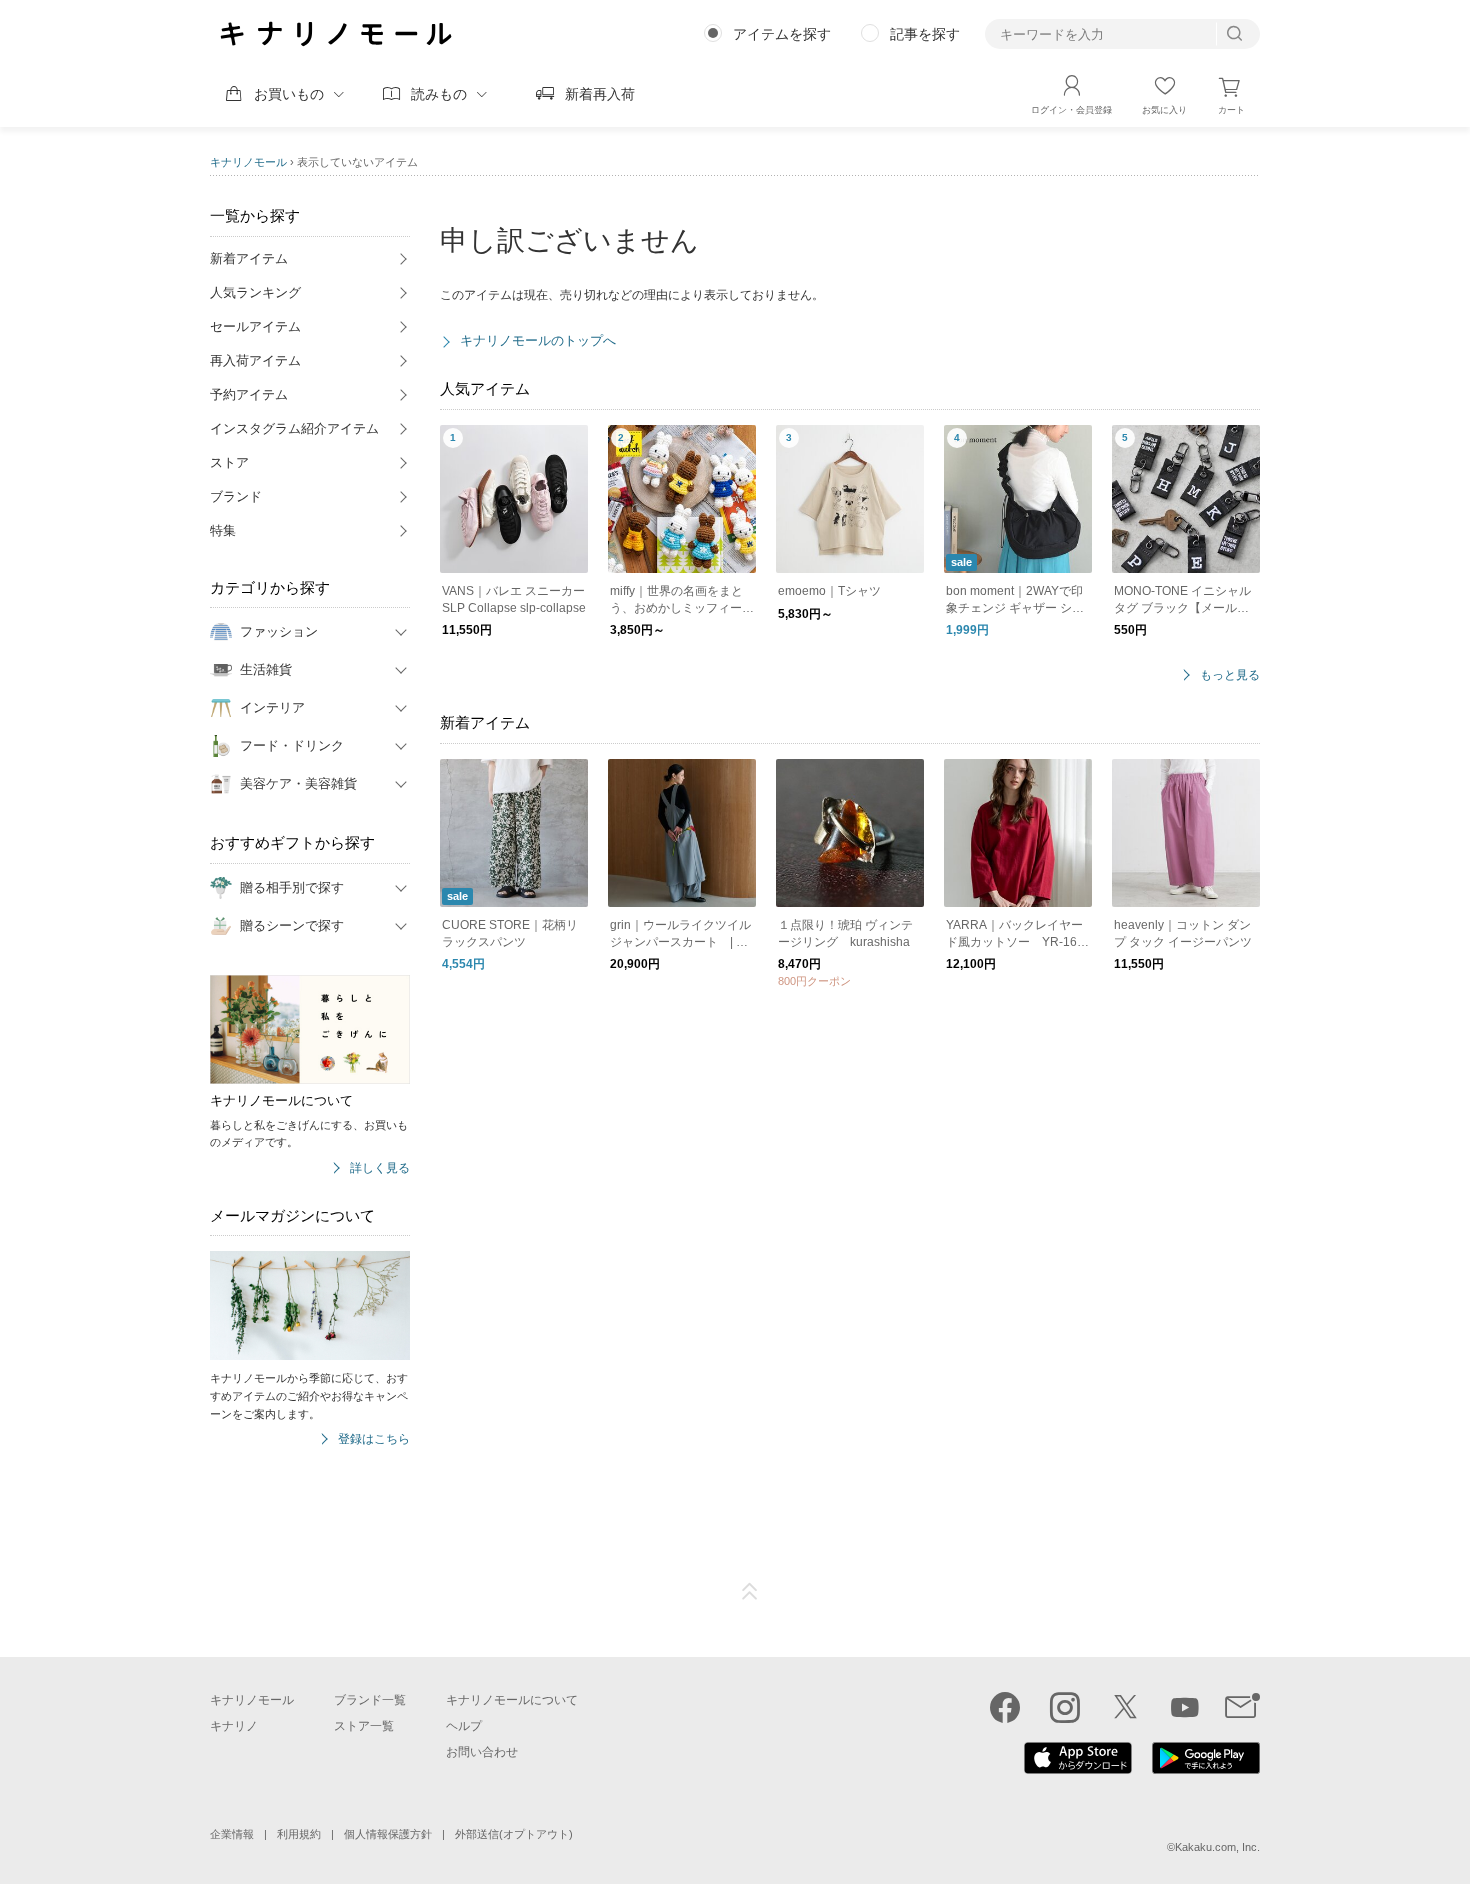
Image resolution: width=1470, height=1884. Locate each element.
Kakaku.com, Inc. (1217, 1847)
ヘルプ (464, 1726)
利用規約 (299, 1834)
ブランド (236, 496)
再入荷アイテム (255, 360)
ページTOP (750, 1592)
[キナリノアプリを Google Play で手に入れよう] (1206, 1769)
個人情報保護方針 (388, 1834)
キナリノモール (248, 162)
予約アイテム (249, 394)
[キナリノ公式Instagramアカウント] (1065, 1707)
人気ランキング (255, 292)
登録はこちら (374, 1439)
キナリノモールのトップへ (538, 340)
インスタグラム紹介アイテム (294, 428)
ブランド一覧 (370, 1700)
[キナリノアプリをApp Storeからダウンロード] (1078, 1769)
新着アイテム (249, 258)
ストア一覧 (364, 1726)
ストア (229, 462)
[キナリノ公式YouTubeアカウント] (1185, 1707)
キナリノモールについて (512, 1700)
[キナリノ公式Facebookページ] (1005, 1707)
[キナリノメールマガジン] (1242, 1707)
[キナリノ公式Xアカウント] (1125, 1707)
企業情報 (232, 1834)
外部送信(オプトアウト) (514, 1834)
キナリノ (234, 1726)
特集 (223, 530)
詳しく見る (380, 1168)
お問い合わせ (482, 1752)
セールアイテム (255, 326)
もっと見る (1230, 675)
